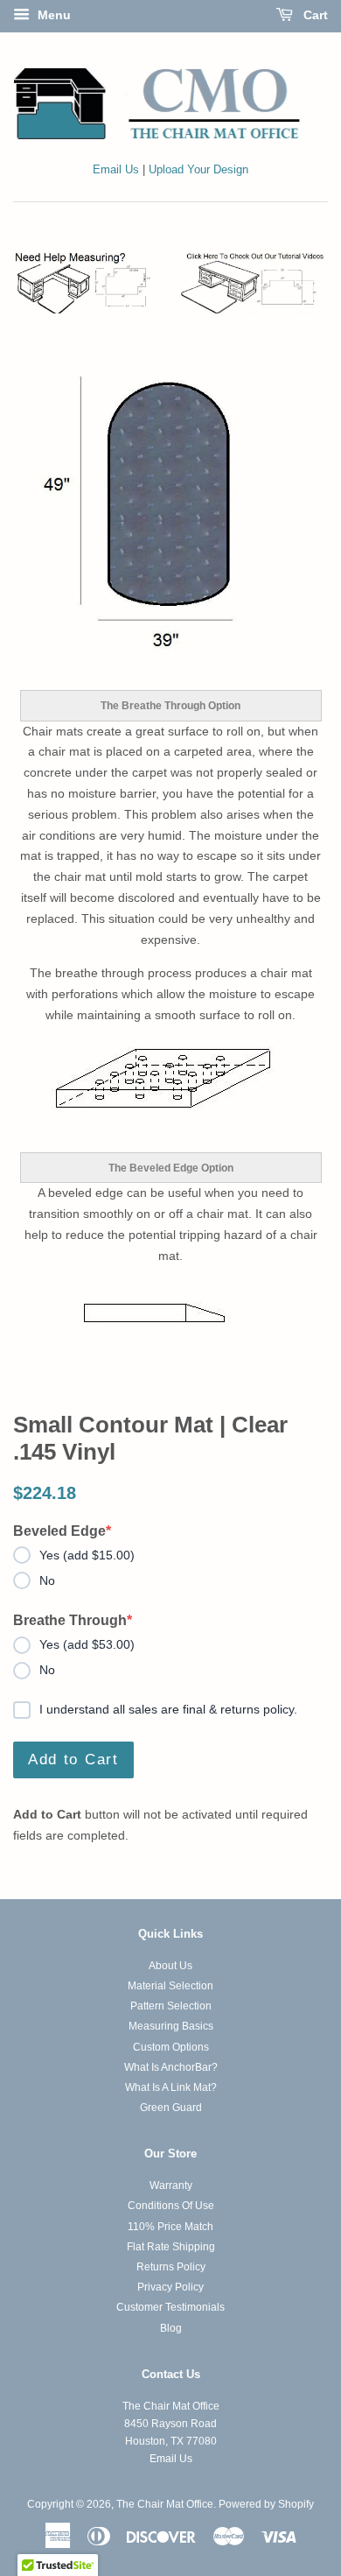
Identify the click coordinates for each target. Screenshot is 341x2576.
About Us (170, 1966)
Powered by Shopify (266, 2504)
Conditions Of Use (171, 2206)
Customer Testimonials (170, 2307)
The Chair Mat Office (165, 2504)
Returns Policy (171, 2267)
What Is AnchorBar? (171, 2067)
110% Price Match (170, 2227)
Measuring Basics (171, 2026)
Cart (314, 15)
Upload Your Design (198, 170)
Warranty (171, 2185)
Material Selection (170, 1986)
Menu (52, 15)
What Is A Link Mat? (171, 2087)
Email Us (116, 170)
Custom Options (171, 2047)
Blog (171, 2328)
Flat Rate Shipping (171, 2247)
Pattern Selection (171, 2006)
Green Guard (171, 2108)
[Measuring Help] (170, 282)
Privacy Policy (170, 2287)
